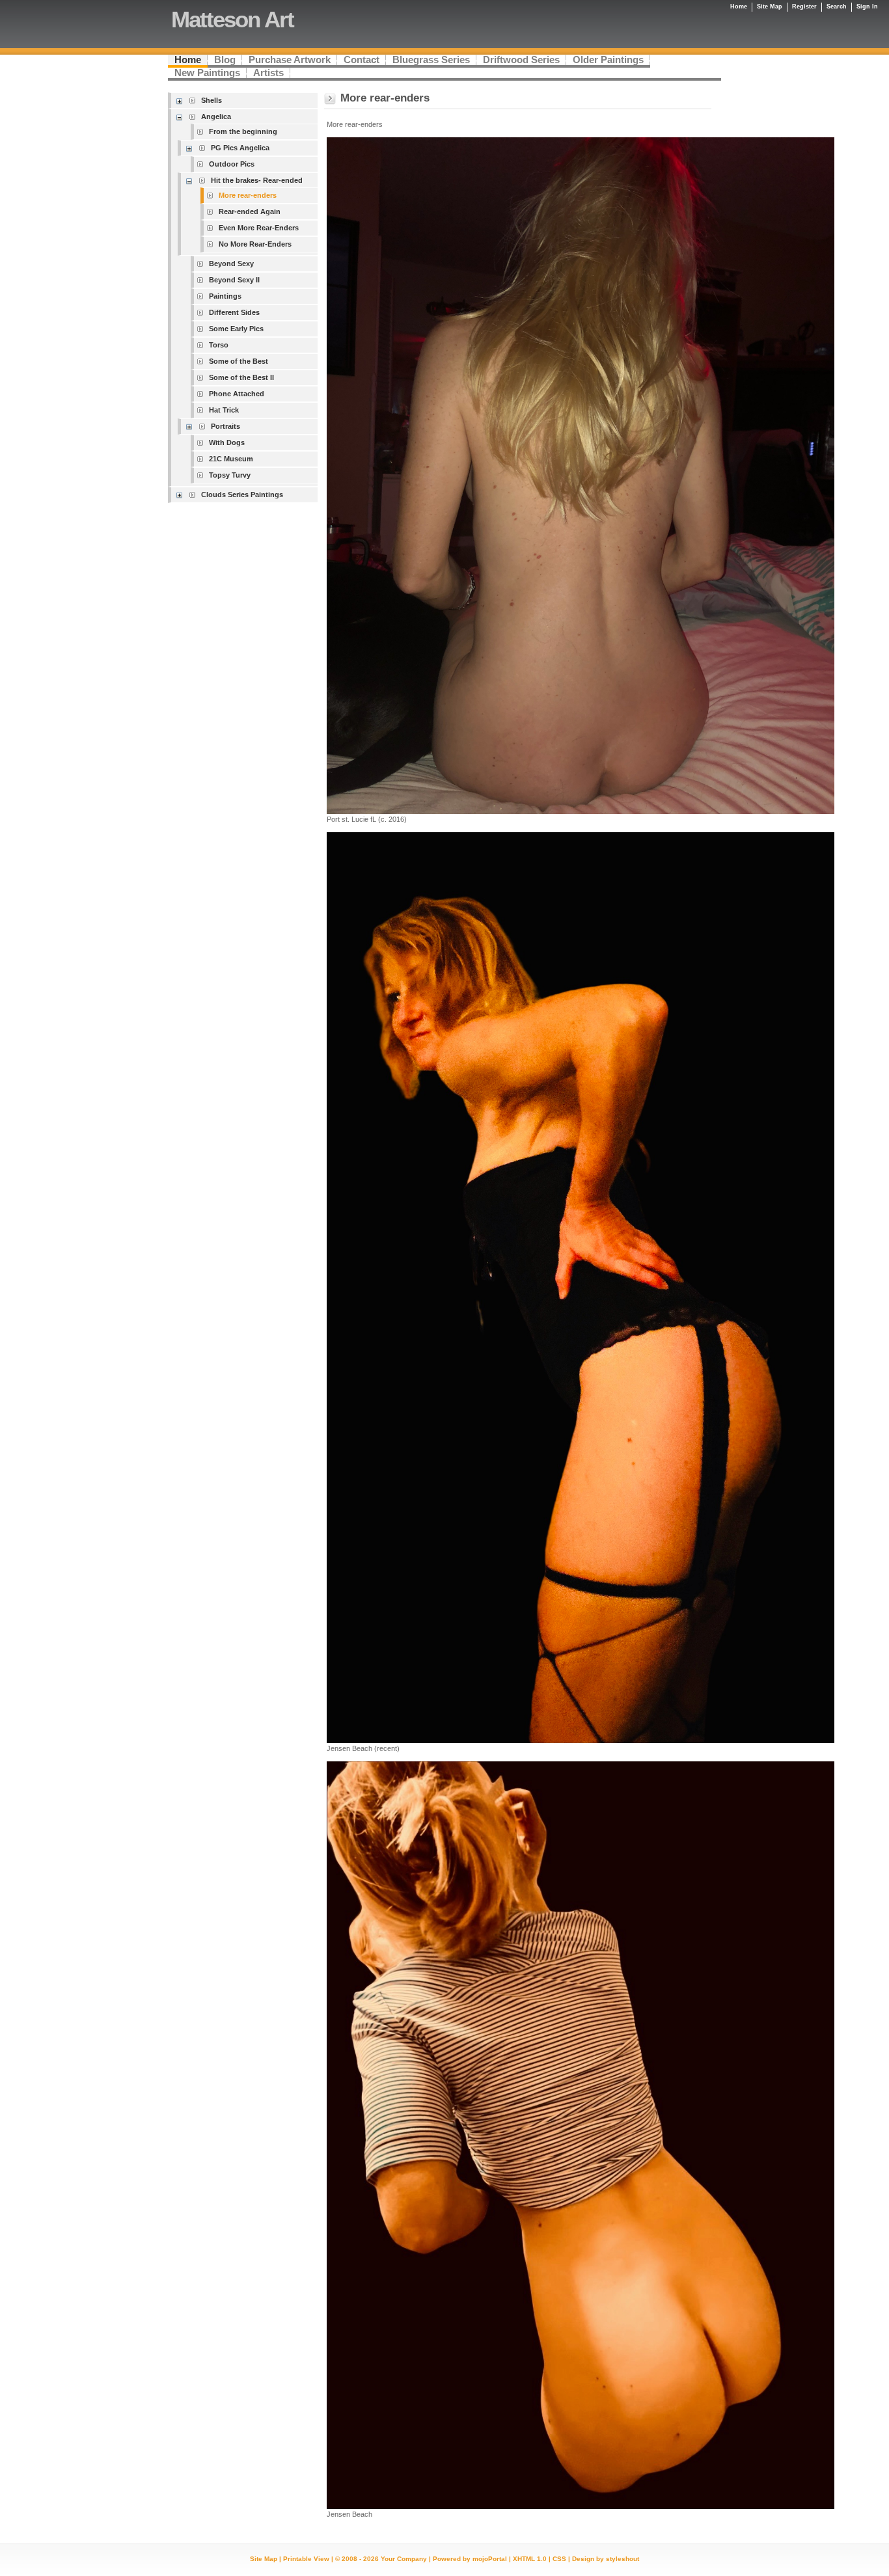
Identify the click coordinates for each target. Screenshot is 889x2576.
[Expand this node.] (181, 101)
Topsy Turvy (230, 475)
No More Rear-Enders (255, 244)
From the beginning (243, 131)
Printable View (306, 2559)
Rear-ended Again (250, 211)
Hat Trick (224, 410)
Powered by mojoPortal (470, 2559)
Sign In (867, 7)
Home (739, 7)
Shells (212, 100)
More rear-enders (248, 195)
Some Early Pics (236, 329)
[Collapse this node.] (181, 117)
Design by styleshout (606, 2559)
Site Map (264, 2559)
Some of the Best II (241, 377)
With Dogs (227, 442)
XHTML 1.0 (530, 2559)
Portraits (226, 426)
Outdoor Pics (232, 164)
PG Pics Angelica (240, 148)
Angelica (216, 116)
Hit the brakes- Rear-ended (257, 180)
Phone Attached (237, 394)
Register (804, 7)
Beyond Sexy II (234, 280)
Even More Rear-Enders (259, 228)
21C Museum (231, 459)
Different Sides (234, 312)
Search (837, 7)
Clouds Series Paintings (242, 495)
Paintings (225, 296)
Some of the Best (239, 361)
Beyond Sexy (231, 264)
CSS (559, 2559)
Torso (219, 345)
